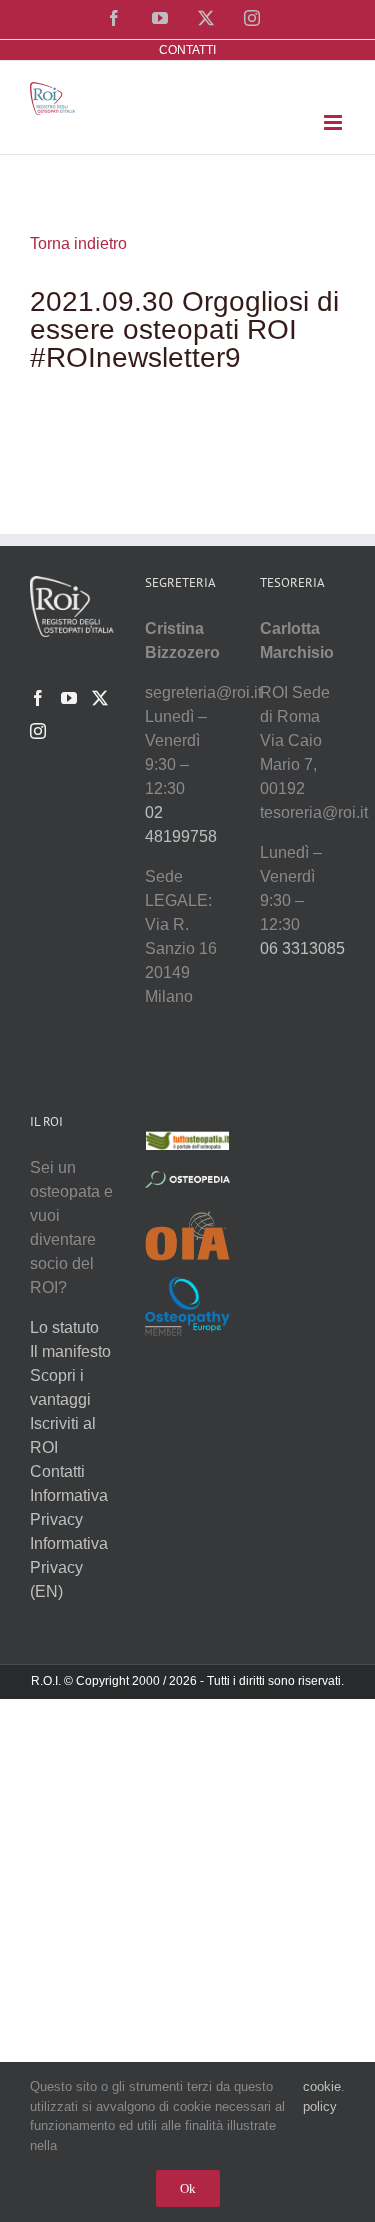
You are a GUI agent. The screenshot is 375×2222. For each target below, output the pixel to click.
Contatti (57, 1471)
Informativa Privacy (69, 1507)
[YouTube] (69, 698)
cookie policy (322, 2096)
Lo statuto (64, 1327)
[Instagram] (38, 731)
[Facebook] (38, 698)
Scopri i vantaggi (60, 1387)
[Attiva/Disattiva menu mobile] (334, 122)
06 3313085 (302, 948)
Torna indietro (78, 243)
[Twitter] (100, 698)
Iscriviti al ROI (63, 1435)
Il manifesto (70, 1351)
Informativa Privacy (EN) (69, 1567)
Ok (188, 2188)
